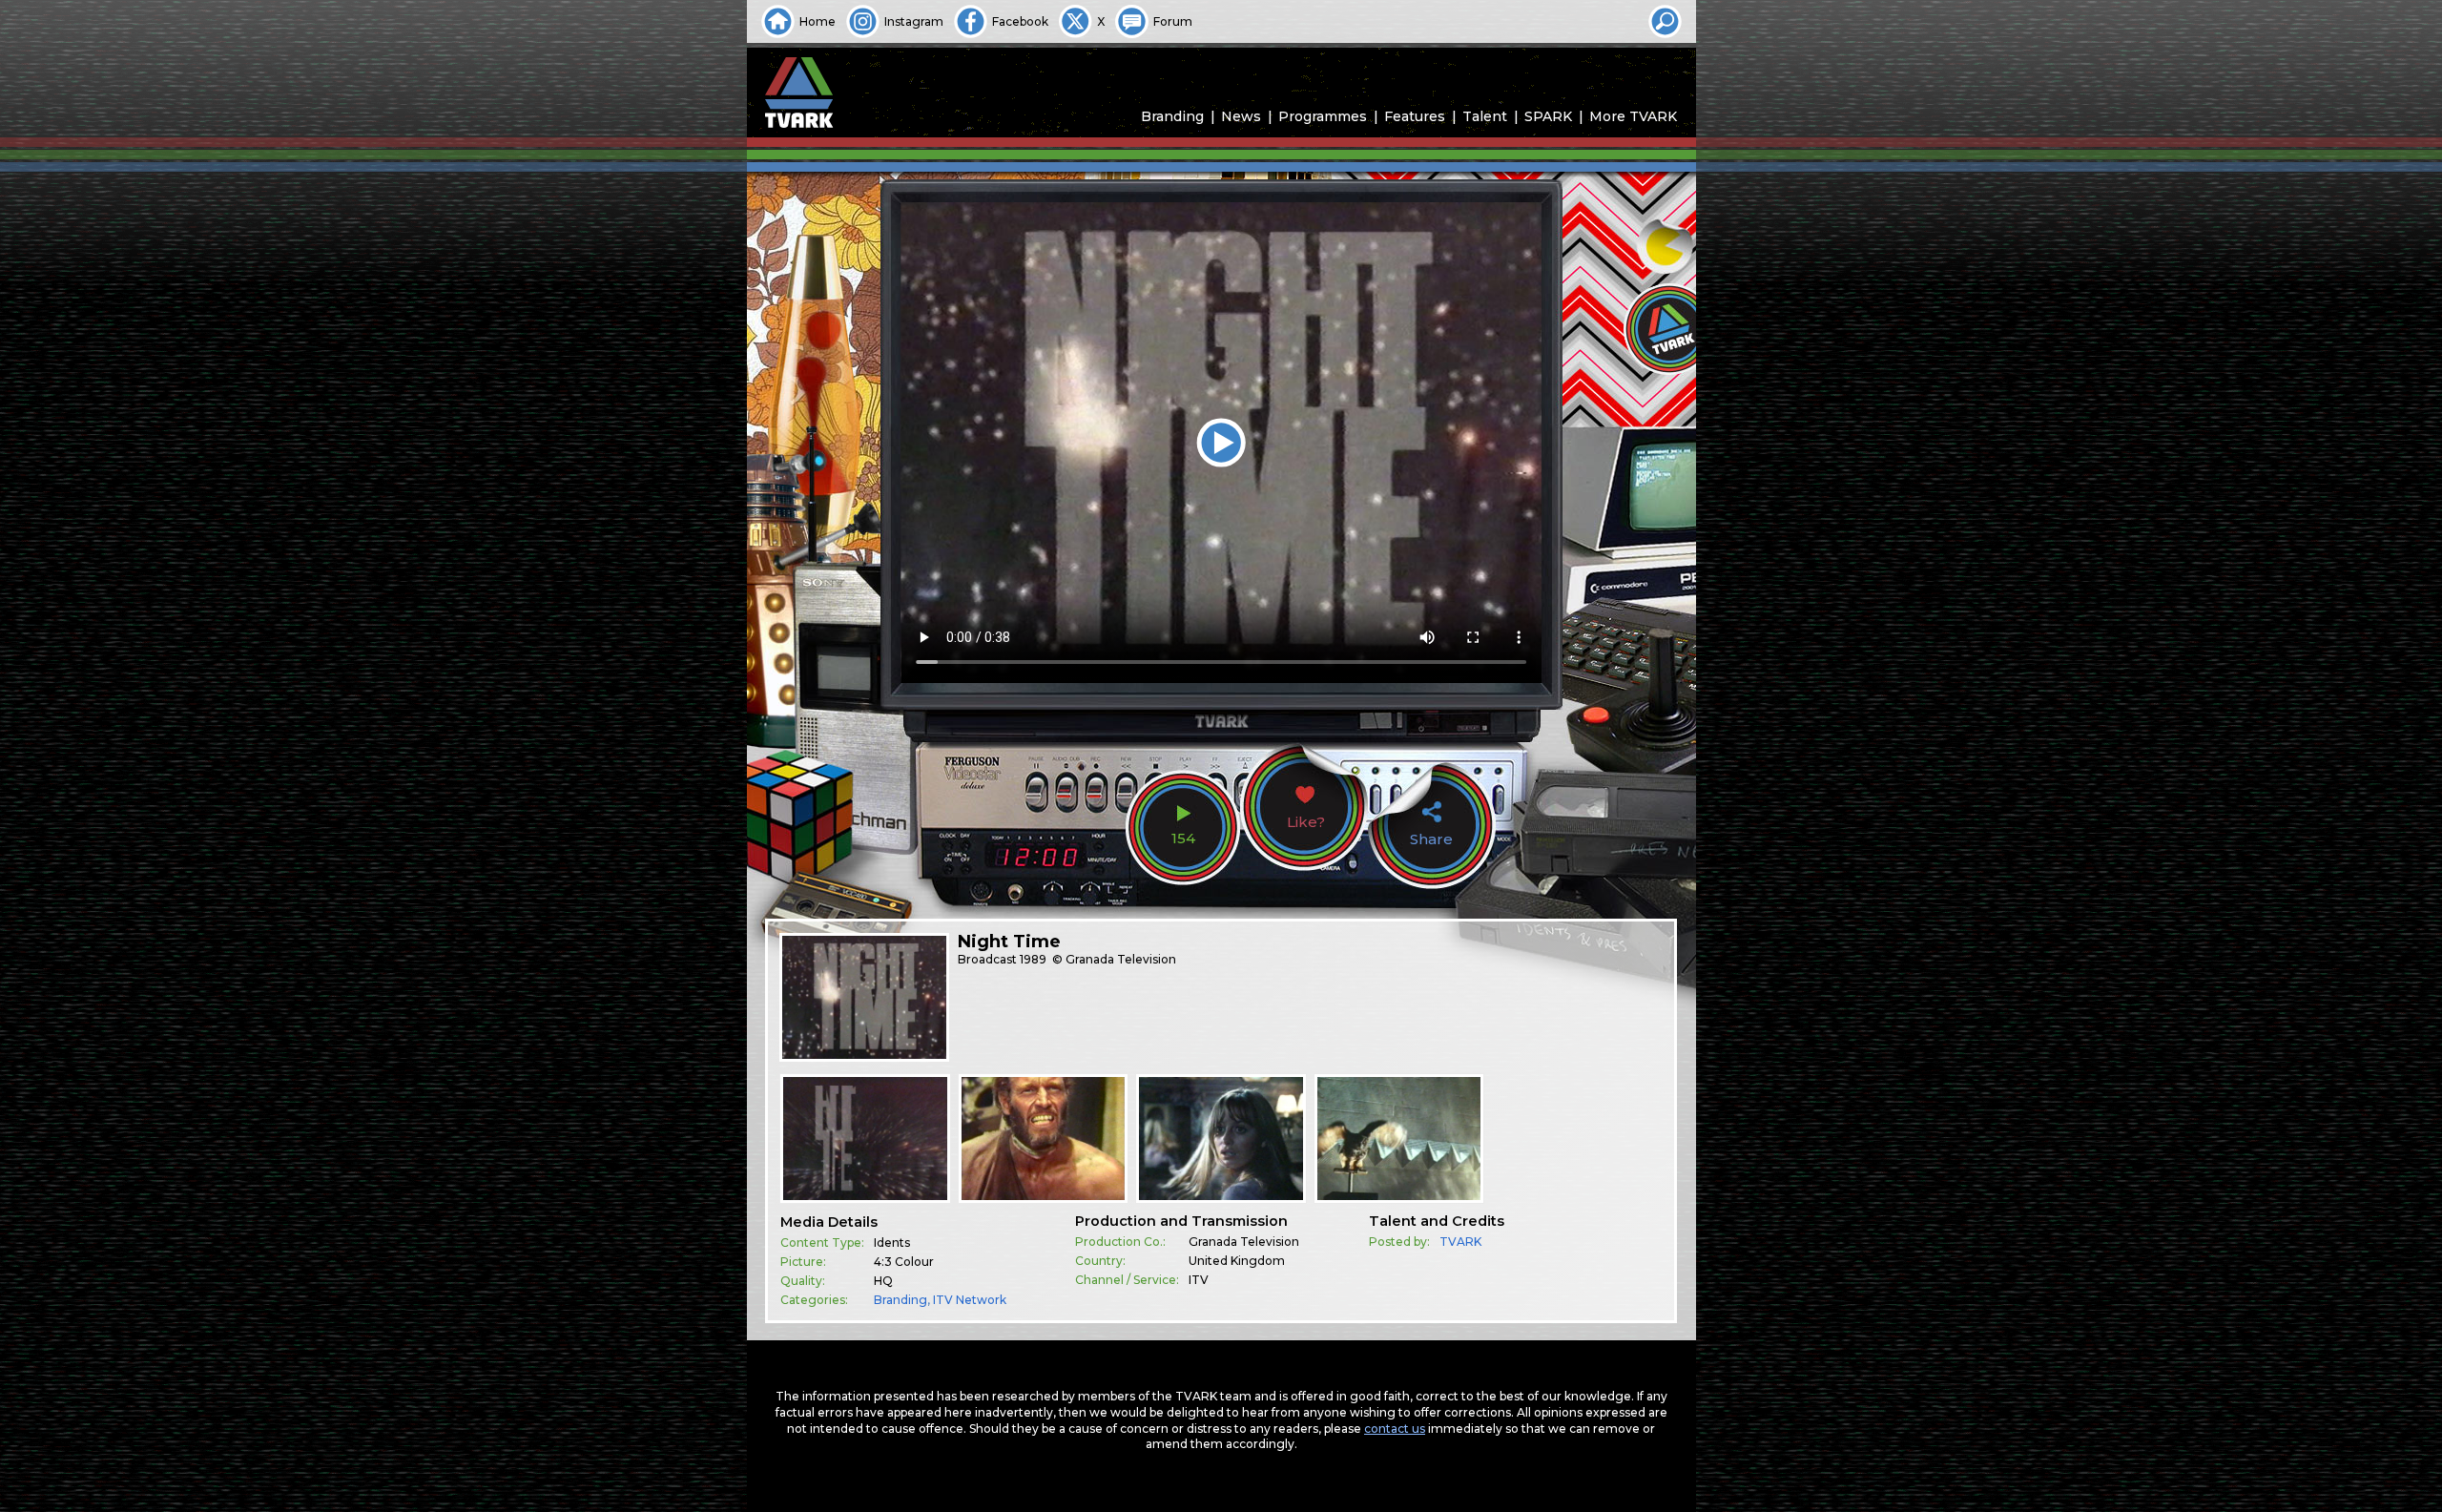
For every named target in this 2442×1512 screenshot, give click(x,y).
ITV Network (970, 1300)
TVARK (1460, 1242)
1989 (1033, 959)
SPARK (1548, 116)
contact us (1395, 1429)
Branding (1172, 116)
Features (1415, 116)
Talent (1485, 116)
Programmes (1323, 116)
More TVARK (1633, 116)
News (1241, 116)
